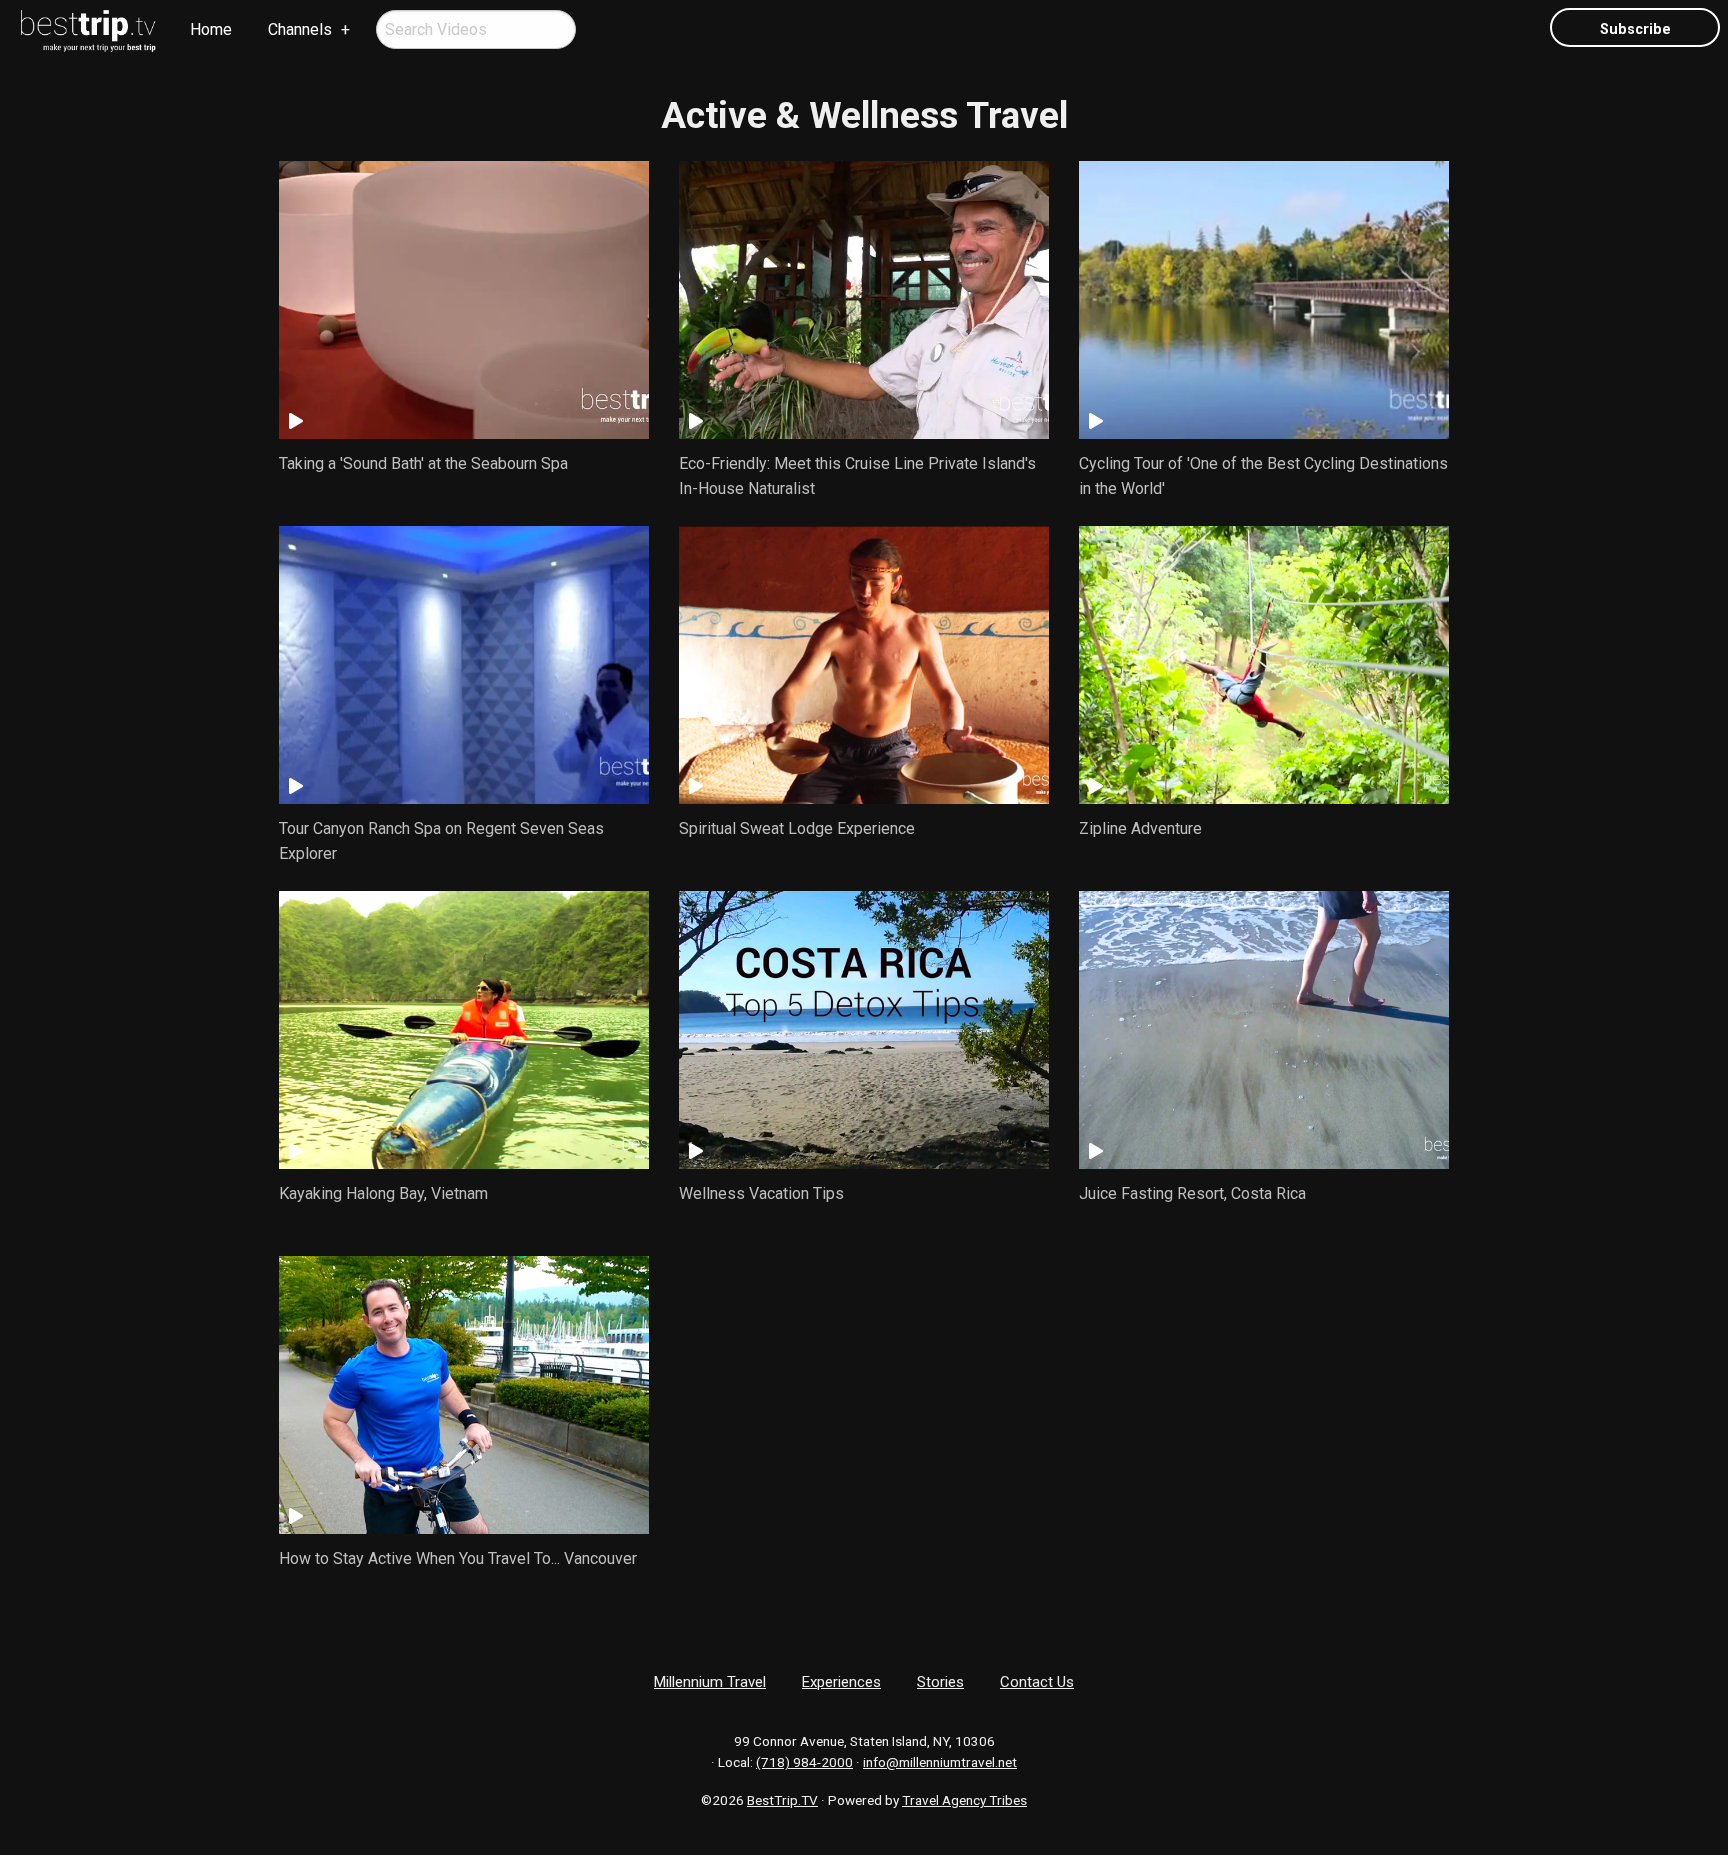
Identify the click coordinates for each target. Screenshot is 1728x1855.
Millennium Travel (710, 1682)
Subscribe (1635, 29)
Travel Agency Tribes (964, 1800)
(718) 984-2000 (804, 1762)
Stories (940, 1682)
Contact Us (1037, 1682)
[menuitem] (89, 31)
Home (211, 29)
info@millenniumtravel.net (940, 1762)
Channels (300, 29)
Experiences (841, 1682)
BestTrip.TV (782, 1800)
